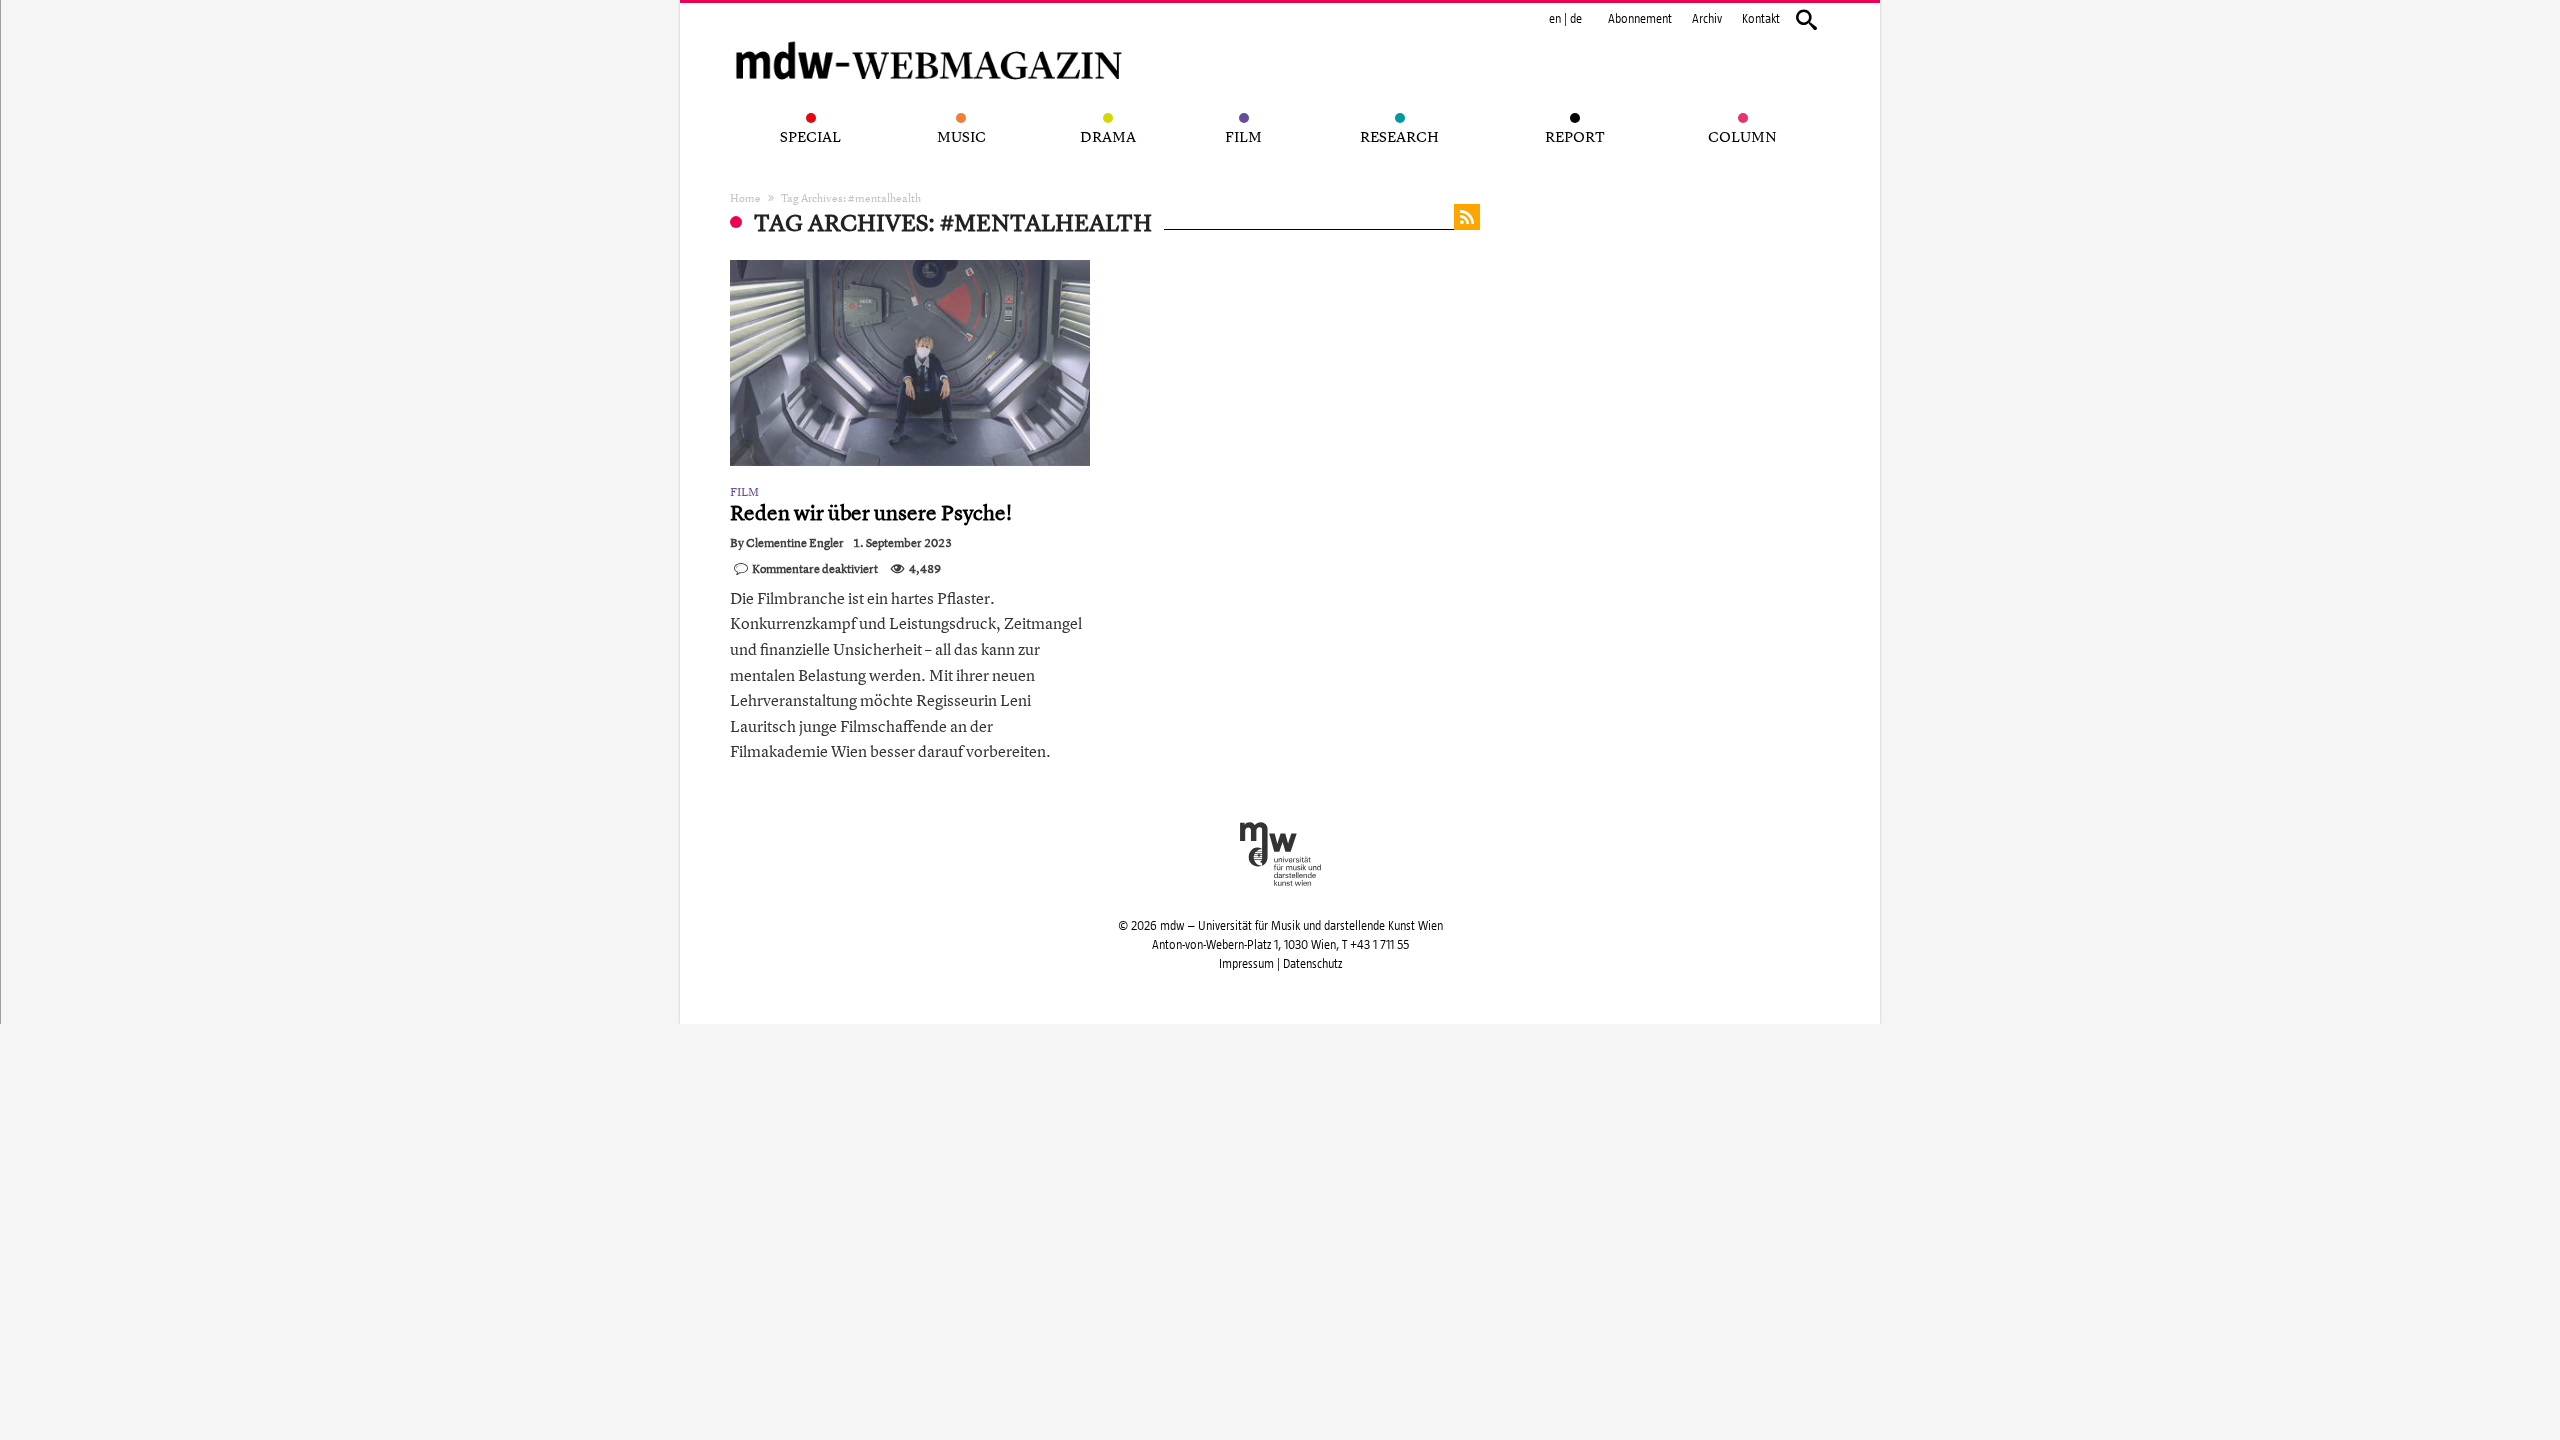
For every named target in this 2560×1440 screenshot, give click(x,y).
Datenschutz (1312, 964)
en (1555, 19)
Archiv (1707, 19)
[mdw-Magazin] (930, 35)
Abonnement (1640, 19)
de (1576, 19)
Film (744, 492)
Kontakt (1761, 19)
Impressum (1246, 964)
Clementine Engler (795, 543)
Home (745, 197)
